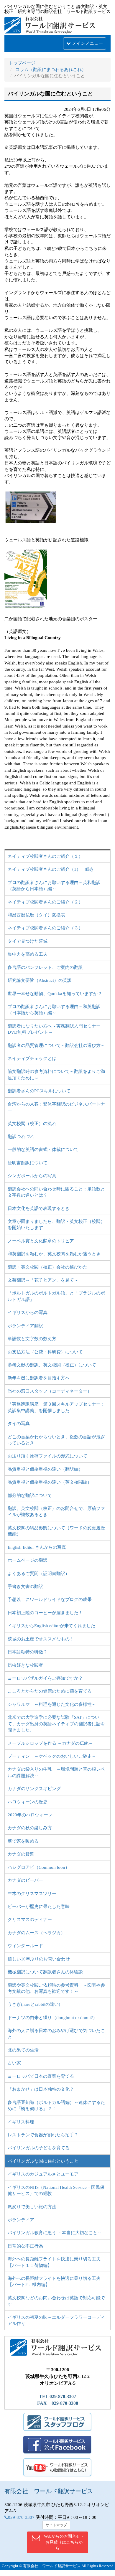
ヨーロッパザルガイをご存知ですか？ (45, 1678)
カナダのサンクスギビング (34, 1789)
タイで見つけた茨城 (28, 941)
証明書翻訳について (28, 1163)
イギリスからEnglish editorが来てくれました (51, 1626)
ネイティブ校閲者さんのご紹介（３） (45, 928)
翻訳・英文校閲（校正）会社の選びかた (47, 1267)
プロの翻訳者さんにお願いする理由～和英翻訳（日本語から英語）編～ (54, 1010)
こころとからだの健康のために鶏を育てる (50, 1691)
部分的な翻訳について (30, 1495)
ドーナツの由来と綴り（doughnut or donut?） (52, 2018)
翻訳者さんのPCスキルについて (39, 1091)
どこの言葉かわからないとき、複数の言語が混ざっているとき (56, 1440)
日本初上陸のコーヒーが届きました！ (45, 1613)
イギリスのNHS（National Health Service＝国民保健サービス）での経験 (56, 2190)
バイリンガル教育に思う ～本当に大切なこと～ (55, 2233)
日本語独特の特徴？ (28, 1652)
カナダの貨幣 (21, 1854)
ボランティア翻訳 (25, 1326)
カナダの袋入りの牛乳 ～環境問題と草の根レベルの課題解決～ (56, 1772)
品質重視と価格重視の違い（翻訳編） (45, 1469)
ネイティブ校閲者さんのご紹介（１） (45, 856)
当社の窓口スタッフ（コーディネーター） (50, 1391)
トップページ (22, 63)
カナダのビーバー (25, 1880)
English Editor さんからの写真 (37, 1547)
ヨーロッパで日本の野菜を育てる (41, 2076)
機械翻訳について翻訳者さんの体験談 (45, 1972)
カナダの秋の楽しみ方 (30, 1828)
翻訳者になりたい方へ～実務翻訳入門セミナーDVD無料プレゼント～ (54, 1029)
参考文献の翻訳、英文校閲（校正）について (52, 1365)
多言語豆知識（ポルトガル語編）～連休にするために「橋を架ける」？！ (56, 2106)
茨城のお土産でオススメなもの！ (41, 1639)
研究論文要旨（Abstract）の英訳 (40, 980)
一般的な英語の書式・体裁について (43, 1150)
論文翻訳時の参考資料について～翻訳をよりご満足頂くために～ (56, 1075)
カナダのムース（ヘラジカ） (36, 1933)
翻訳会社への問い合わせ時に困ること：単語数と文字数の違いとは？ (56, 1192)
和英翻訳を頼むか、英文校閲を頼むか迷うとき (54, 1254)
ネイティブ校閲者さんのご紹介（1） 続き (51, 869)
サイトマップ (56, 2525)
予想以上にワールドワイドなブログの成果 (50, 1599)
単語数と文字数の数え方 (32, 1339)
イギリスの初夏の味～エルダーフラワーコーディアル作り (56, 2320)
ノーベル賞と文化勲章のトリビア (41, 1241)
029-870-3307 (21, 2517)
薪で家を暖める (23, 1841)
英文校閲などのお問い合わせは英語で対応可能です (56, 2301)
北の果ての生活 (23, 2050)
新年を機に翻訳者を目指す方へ (41, 1378)
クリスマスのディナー (30, 1919)
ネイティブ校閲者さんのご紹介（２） (45, 902)
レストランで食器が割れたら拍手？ (43, 2135)
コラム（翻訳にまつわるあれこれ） (51, 70)
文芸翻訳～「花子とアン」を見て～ (43, 1280)
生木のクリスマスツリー (32, 1894)
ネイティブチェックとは (32, 1058)
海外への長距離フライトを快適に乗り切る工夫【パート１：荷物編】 (54, 2262)
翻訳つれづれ (21, 1137)
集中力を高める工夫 (28, 954)
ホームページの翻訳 (28, 1560)
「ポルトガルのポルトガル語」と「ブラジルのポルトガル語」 (56, 1296)
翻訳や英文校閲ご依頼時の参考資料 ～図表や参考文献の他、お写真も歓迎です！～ (56, 1988)
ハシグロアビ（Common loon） (39, 1867)
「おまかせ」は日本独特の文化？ (41, 2089)
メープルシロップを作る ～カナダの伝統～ (50, 1743)
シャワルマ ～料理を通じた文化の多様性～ (52, 1704)
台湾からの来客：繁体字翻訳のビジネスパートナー (56, 1107)
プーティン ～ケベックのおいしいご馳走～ (52, 1756)
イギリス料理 (21, 2122)
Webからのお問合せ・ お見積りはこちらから (64, 2542)
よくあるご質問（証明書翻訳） (39, 1574)
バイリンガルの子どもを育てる (39, 2148)
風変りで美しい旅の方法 (32, 2207)
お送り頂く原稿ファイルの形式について (47, 1456)
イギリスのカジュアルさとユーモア (43, 2174)
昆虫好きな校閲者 (25, 1665)
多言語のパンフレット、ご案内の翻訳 (45, 967)
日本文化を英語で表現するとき (39, 1208)
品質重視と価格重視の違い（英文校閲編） (50, 1482)
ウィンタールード (25, 1946)
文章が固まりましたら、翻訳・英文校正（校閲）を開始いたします (56, 1224)
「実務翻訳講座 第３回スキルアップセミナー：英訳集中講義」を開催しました (56, 1407)
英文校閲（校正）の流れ (32, 1124)
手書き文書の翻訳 (25, 1587)
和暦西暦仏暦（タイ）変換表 (36, 915)
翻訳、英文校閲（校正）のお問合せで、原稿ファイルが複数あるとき (56, 1512)
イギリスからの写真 (28, 1312)
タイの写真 (19, 1424)
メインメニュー (87, 43)
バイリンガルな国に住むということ (43, 2161)
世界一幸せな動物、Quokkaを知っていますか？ (55, 994)
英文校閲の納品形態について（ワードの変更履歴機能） (56, 1531)
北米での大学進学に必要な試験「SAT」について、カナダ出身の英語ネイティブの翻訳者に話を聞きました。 (56, 1724)
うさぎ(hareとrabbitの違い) (34, 2004)
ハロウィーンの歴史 (28, 1802)
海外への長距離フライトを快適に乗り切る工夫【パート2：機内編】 (54, 2281)
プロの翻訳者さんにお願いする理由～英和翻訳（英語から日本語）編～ (54, 886)
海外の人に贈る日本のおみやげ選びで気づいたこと (56, 2034)
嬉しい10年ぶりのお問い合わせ (39, 1959)
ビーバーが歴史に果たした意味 (39, 1907)
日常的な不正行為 (25, 2246)
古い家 (14, 2063)
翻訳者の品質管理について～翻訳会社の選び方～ (56, 1045)
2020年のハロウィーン (30, 1815)
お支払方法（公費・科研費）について (45, 1352)
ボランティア (21, 2220)
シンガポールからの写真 (32, 1176)
